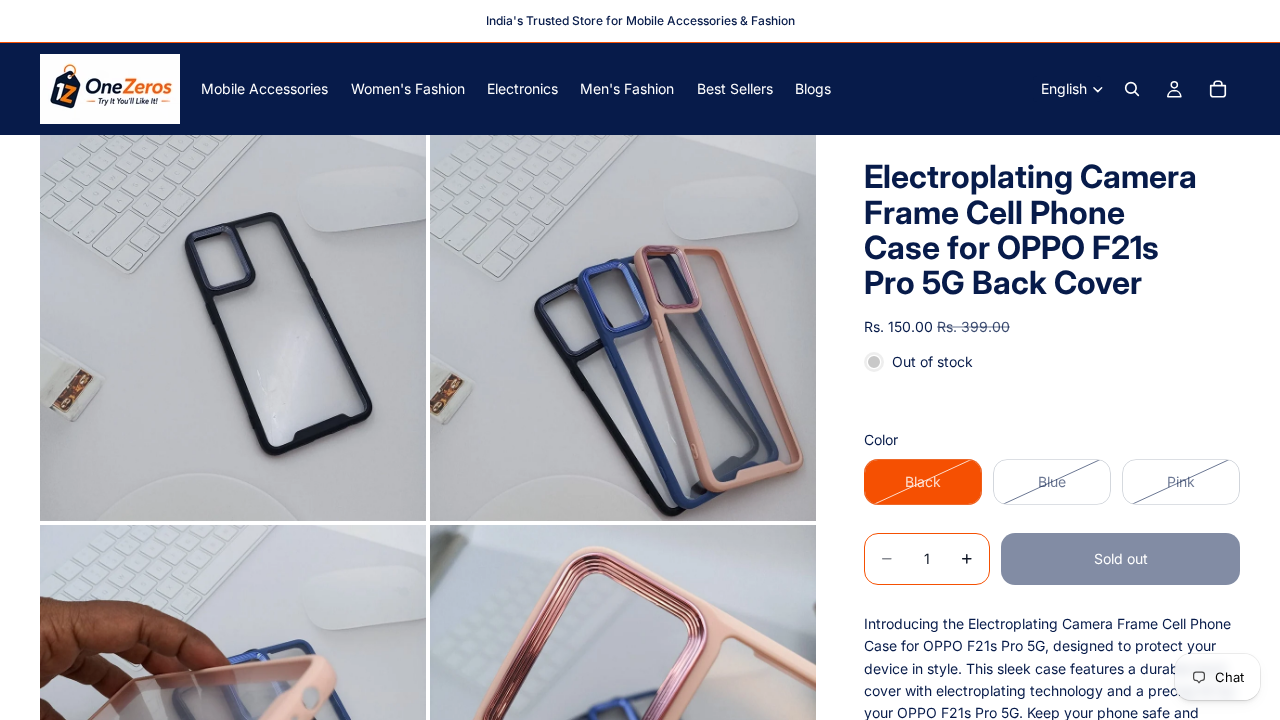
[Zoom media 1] (233, 328)
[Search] (1132, 89)
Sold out (1121, 558)
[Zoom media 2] (623, 328)
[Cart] (1218, 89)
